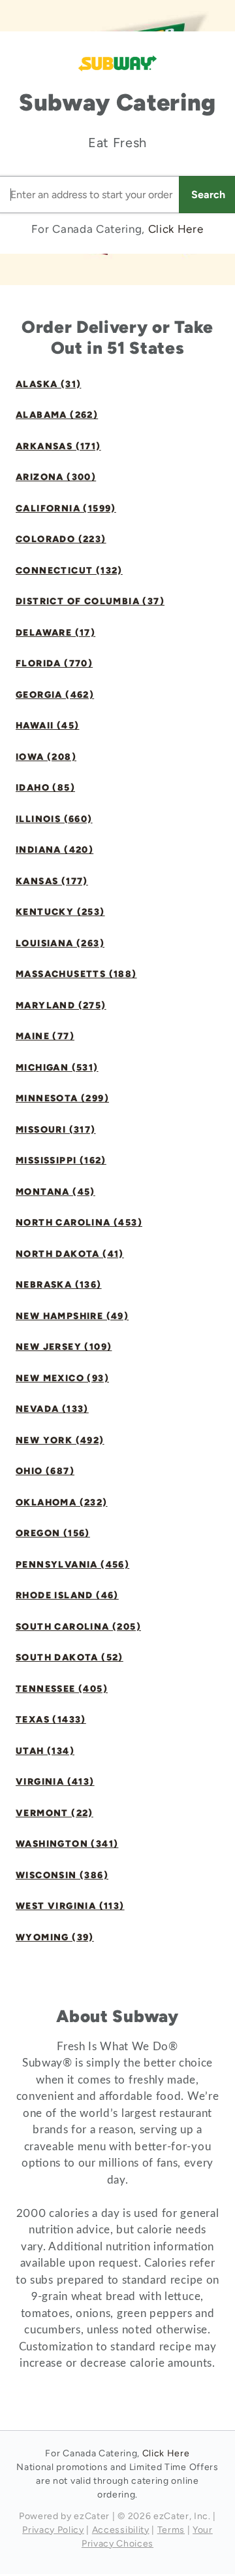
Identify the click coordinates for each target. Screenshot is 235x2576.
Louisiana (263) (60, 943)
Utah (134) (45, 1751)
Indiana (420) (55, 850)
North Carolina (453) (79, 1223)
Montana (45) (55, 1192)
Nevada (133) (52, 1409)
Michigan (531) (57, 1068)
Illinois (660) (54, 819)
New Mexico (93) (62, 1378)
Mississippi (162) (61, 1160)
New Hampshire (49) (72, 1316)
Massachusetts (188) (76, 974)
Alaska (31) (48, 384)
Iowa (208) (46, 757)
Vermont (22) (55, 1813)
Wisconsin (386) (62, 1875)
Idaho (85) (45, 788)
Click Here (176, 229)
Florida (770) (54, 663)
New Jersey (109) (64, 1347)
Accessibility (121, 2530)
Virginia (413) (55, 1782)
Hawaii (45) (47, 726)
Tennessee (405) (62, 1689)
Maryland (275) (61, 1005)
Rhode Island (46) (67, 1595)
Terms (171, 2530)
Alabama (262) (57, 415)
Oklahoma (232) (62, 1503)
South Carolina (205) (78, 1627)
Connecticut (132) (69, 571)
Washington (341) (67, 1844)
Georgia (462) (55, 695)
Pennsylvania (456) (72, 1565)
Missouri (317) (56, 1130)
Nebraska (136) (59, 1285)
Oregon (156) (53, 1533)
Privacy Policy (53, 2530)
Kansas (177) (52, 881)
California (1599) (66, 508)
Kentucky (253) (60, 912)
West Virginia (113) (70, 1906)
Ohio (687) (45, 1471)
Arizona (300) (56, 477)
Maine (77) (45, 1036)
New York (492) (60, 1440)
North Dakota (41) (70, 1254)
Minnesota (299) (62, 1098)
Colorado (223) (61, 539)
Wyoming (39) (55, 1937)
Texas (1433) (51, 1720)
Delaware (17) (55, 633)
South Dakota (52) (70, 1657)
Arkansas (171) (58, 446)
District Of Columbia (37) (90, 601)
